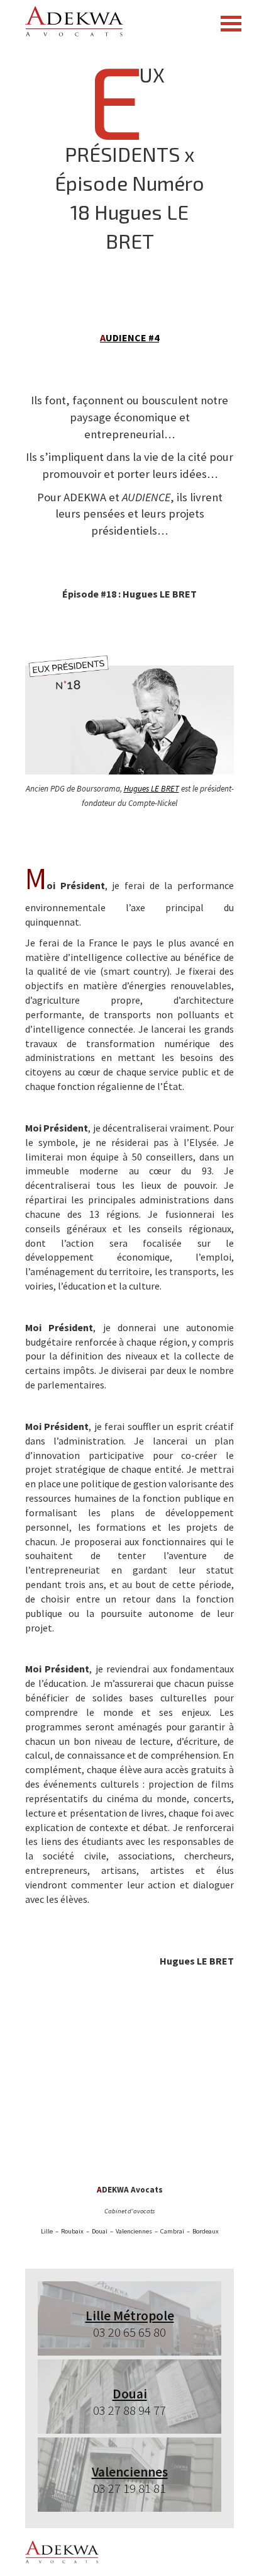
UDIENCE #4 (129, 338)
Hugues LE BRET (152, 789)
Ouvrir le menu (231, 24)
